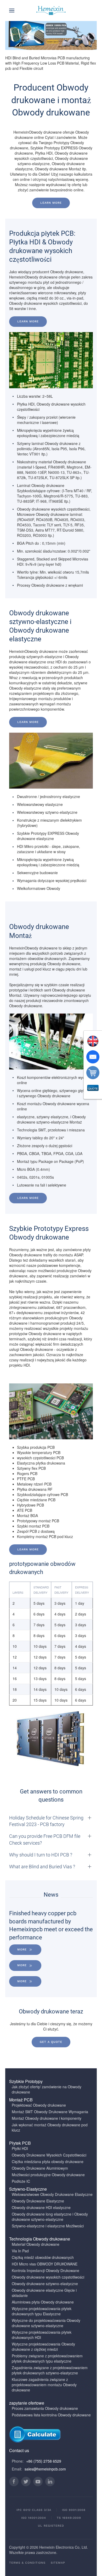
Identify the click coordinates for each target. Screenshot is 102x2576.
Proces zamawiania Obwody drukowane (45, 2408)
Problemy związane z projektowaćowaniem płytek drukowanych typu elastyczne (47, 2358)
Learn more (51, 203)
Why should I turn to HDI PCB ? (41, 1855)
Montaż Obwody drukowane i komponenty (47, 2118)
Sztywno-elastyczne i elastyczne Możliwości (48, 2226)
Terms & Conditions (27, 2563)
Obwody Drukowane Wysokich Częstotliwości (49, 2155)
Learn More (28, 321)
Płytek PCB (20, 2143)
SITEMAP (58, 2563)
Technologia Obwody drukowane (40, 2239)
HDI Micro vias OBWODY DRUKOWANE (45, 2264)
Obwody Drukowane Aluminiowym (40, 2168)
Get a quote (51, 2042)
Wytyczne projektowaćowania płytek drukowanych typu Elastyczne (42, 2311)
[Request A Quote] (93, 1088)
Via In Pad (20, 2251)
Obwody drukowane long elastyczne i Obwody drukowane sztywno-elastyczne (50, 2217)
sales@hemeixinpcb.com (45, 2469)
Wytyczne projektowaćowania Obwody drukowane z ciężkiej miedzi (43, 2347)
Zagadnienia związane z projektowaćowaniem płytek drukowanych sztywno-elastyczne (50, 2370)
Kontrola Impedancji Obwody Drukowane (46, 2270)
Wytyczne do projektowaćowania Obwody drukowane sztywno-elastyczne (46, 2323)
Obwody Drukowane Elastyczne (38, 2201)
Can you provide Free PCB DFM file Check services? (45, 1839)
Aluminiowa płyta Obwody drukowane (43, 2302)
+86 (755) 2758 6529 (44, 2461)
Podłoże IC (21, 2181)
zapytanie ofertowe (27, 2403)
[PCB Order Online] (93, 1073)
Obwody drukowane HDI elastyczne (41, 2207)
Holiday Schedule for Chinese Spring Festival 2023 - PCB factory (46, 1821)
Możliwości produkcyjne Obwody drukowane (48, 2175)
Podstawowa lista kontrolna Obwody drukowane (51, 2415)
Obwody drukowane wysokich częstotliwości (48, 2277)
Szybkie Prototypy (26, 2081)
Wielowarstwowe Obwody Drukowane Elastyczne (52, 2194)
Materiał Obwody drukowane (36, 2244)
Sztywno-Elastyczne (28, 2189)
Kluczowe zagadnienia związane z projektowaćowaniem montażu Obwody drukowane (44, 2385)
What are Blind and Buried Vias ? (42, 1867)
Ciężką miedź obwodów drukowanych (43, 2257)
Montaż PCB (21, 2100)
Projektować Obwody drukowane (39, 2105)
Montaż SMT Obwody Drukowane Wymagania (50, 2112)
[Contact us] (93, 1057)
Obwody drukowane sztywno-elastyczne (45, 2284)
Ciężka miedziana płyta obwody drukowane (48, 2161)
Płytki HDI (20, 2148)
